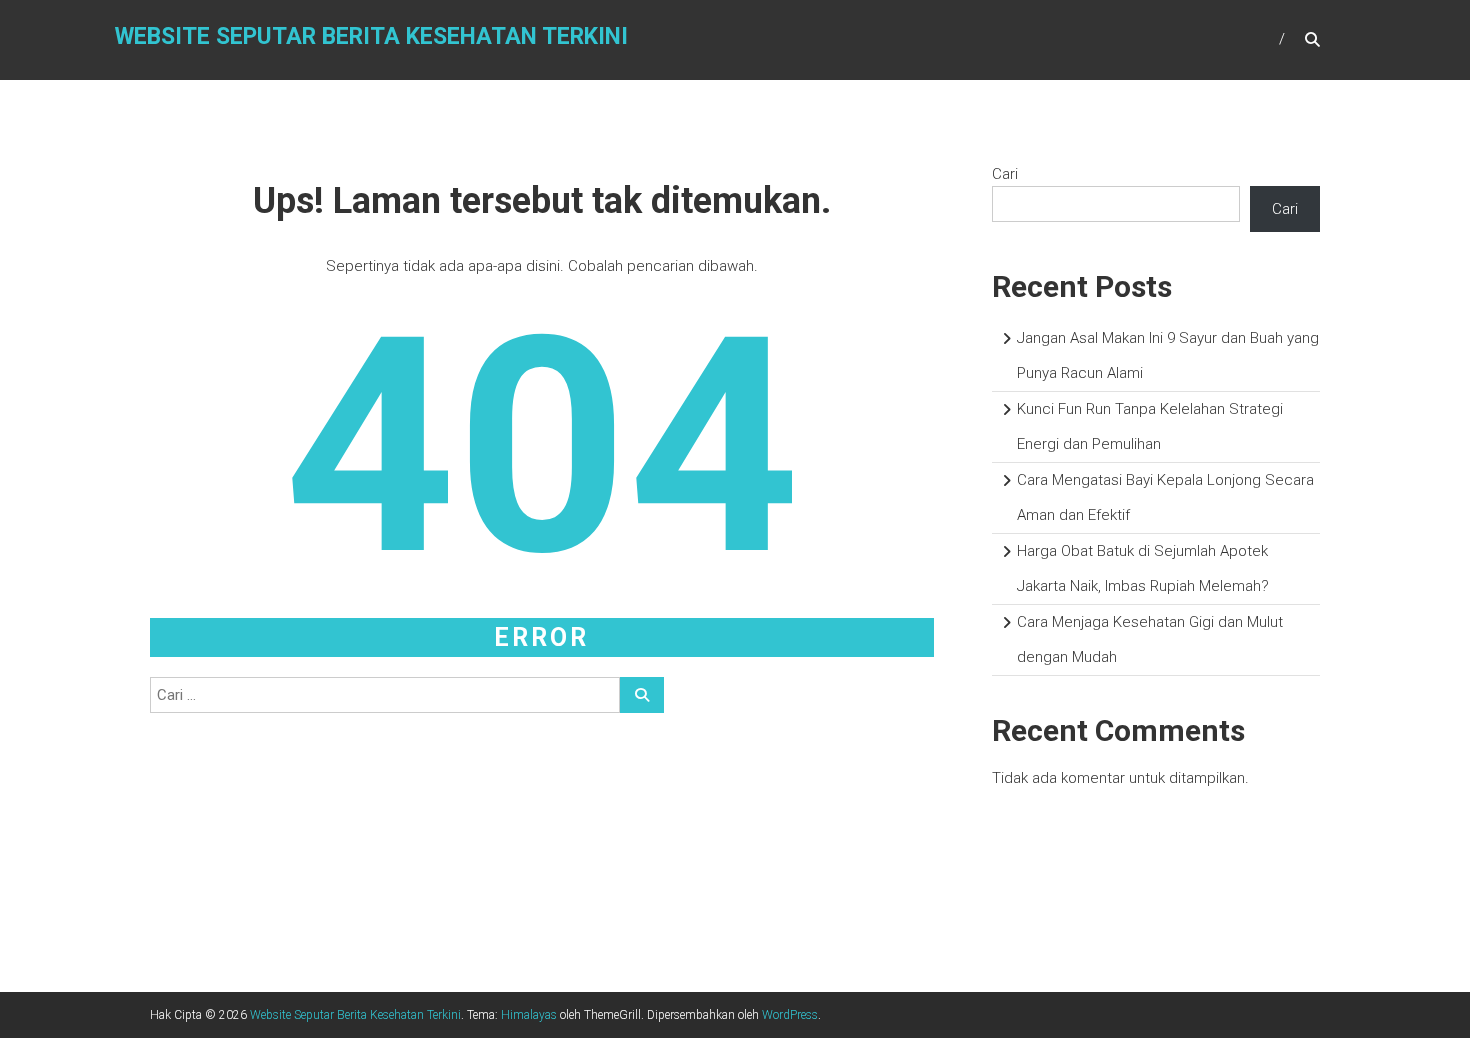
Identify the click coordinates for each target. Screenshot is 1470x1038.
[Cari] (642, 695)
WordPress (790, 1015)
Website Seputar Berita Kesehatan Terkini (371, 36)
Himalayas (529, 1015)
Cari (1005, 174)
